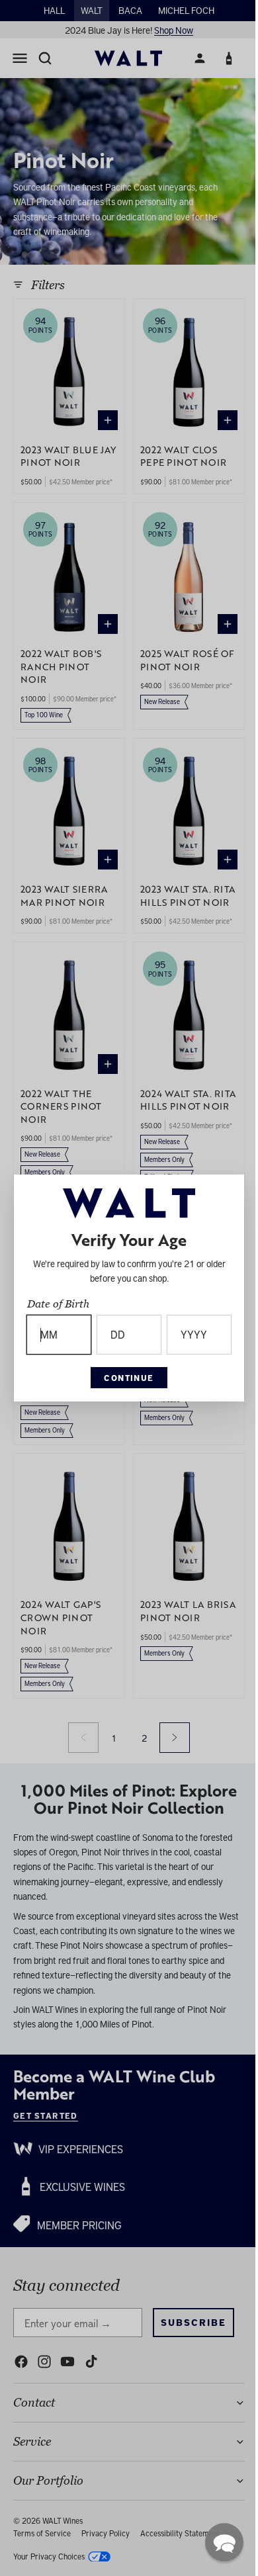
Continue (126, 1378)
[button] (218, 2542)
